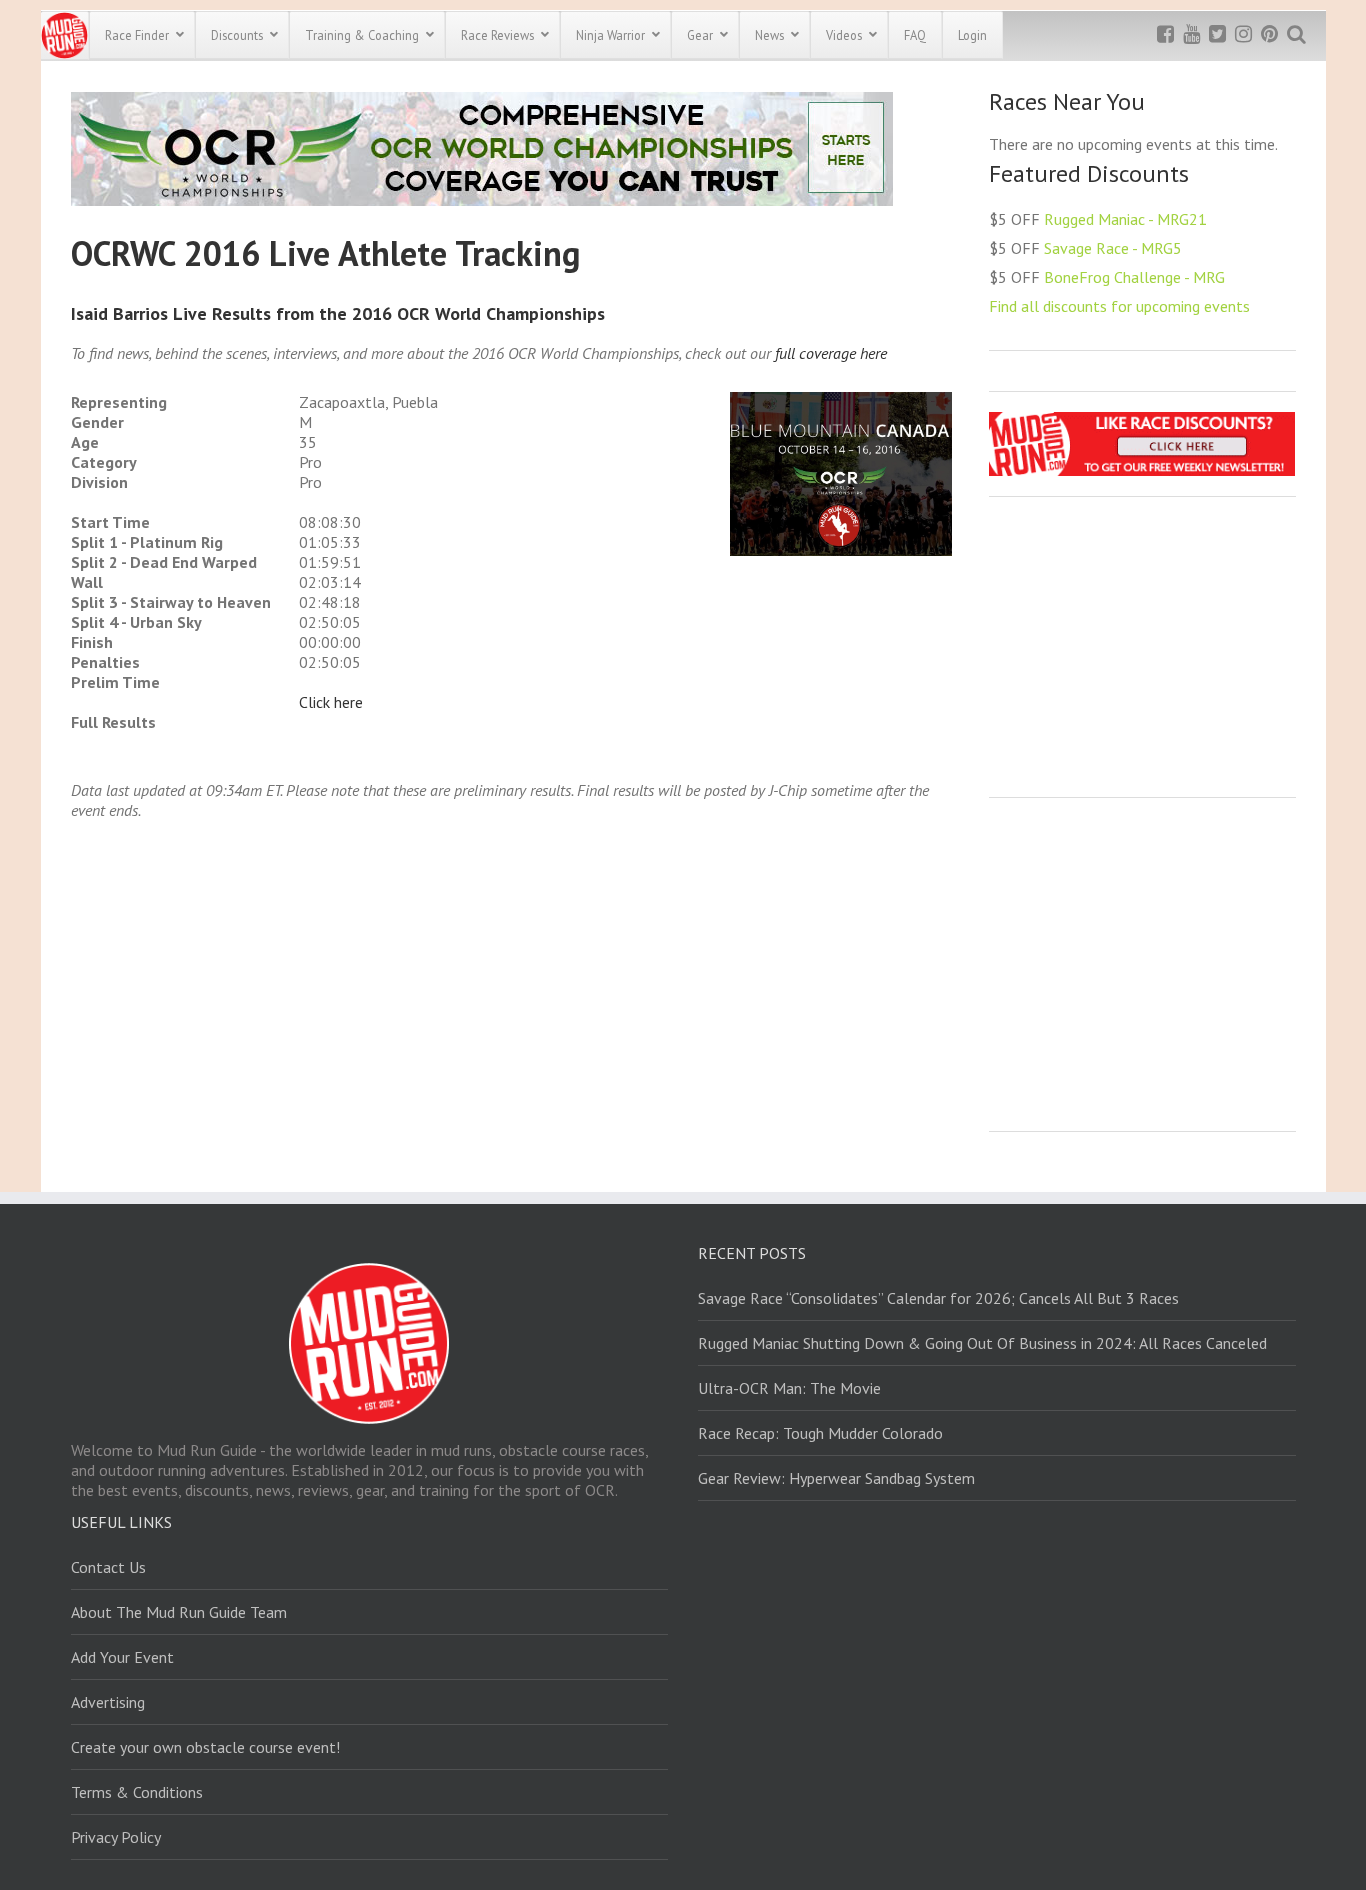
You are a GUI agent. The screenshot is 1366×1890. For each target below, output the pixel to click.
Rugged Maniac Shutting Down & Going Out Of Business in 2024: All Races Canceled (982, 1343)
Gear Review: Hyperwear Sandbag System (836, 1478)
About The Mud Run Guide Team (179, 1612)
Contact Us (108, 1567)
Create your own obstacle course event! (205, 1747)
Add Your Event (122, 1657)
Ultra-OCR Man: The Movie (789, 1388)
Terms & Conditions (137, 1792)
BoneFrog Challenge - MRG (1134, 277)
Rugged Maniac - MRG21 (1125, 219)
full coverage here (831, 353)
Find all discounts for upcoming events (1119, 306)
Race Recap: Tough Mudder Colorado (820, 1433)
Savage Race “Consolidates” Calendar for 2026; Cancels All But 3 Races (938, 1298)
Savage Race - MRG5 (1113, 248)
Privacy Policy (116, 1837)
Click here (331, 702)
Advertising (108, 1702)
